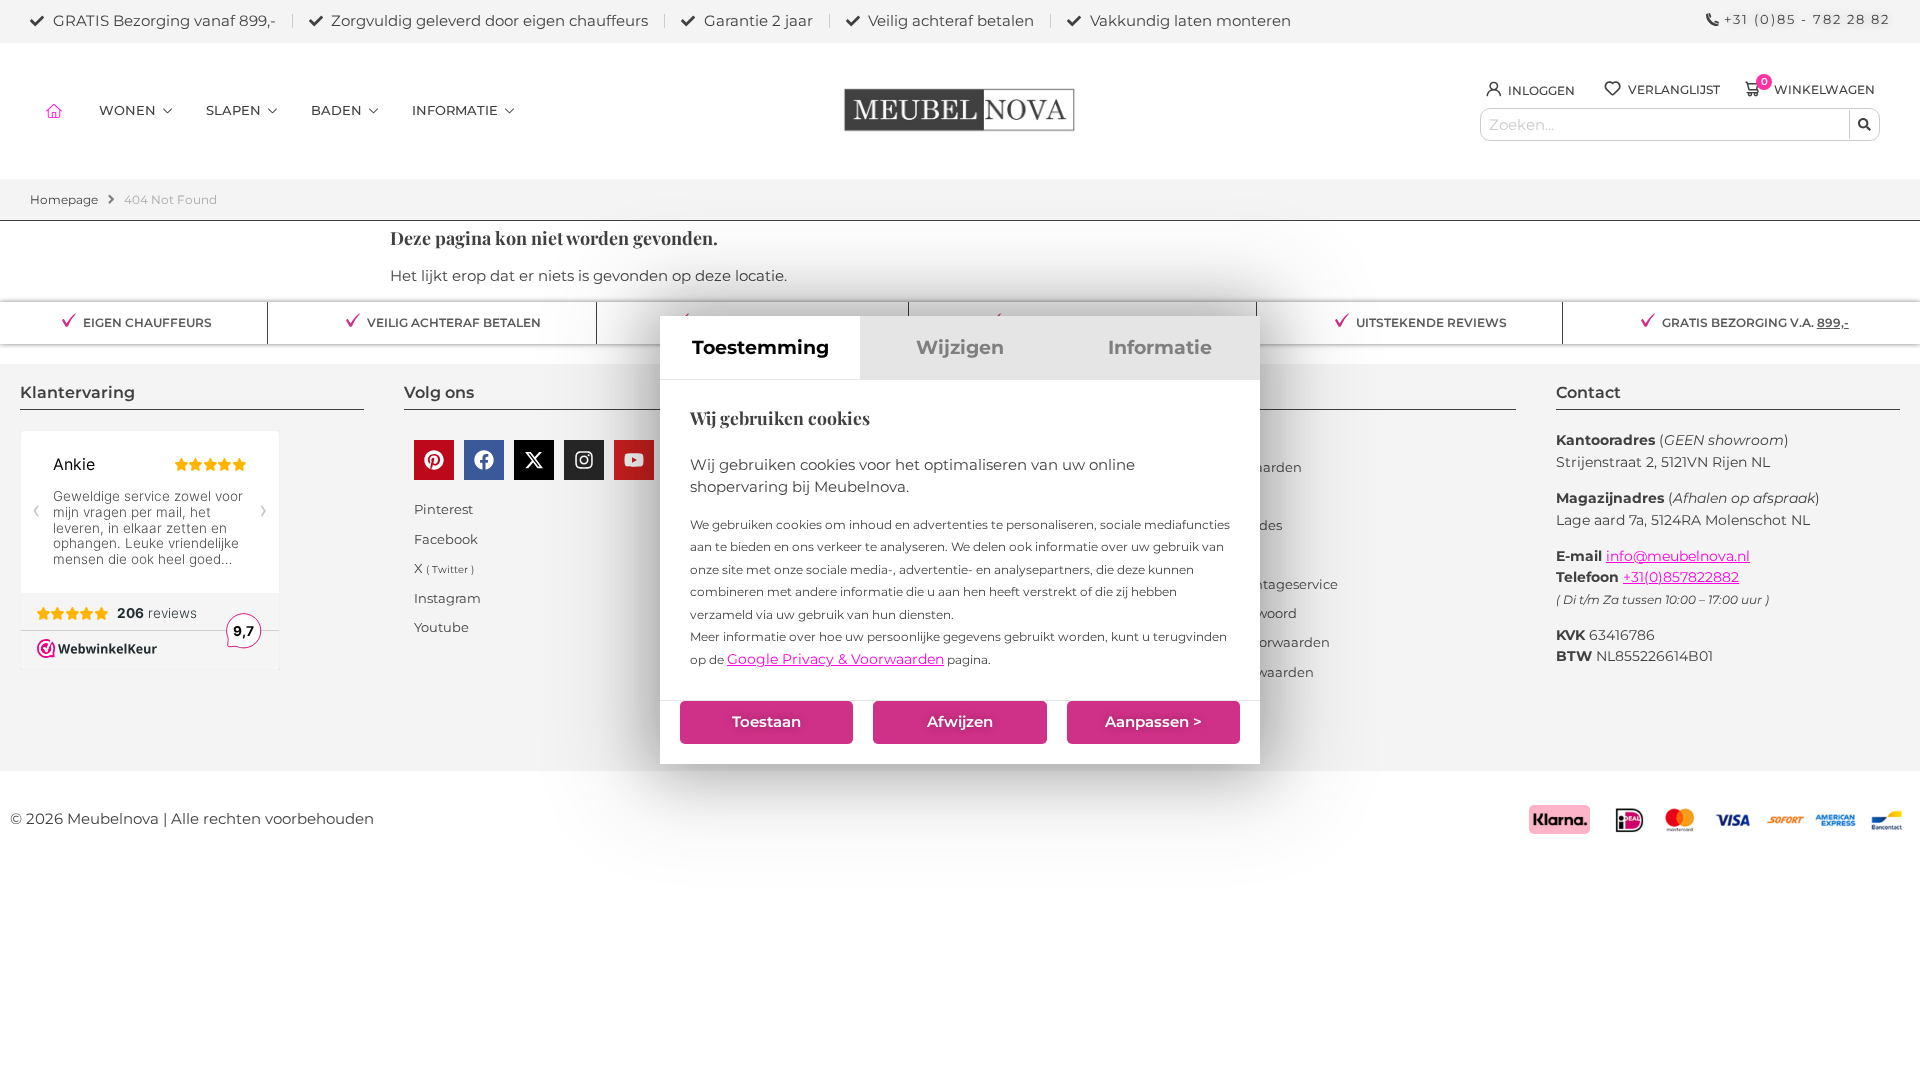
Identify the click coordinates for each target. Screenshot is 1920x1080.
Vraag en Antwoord (1234, 613)
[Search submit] (1864, 124)
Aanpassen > (1153, 721)
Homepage (64, 199)
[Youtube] (634, 460)
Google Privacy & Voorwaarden (835, 659)
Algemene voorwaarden (1251, 642)
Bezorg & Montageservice (1255, 584)
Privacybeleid (1216, 701)
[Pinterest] (434, 460)
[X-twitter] (534, 460)
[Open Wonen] (167, 111)
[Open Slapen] (272, 111)
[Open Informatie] (509, 111)
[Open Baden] (373, 111)
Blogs (1190, 437)
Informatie (1160, 347)
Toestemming (760, 347)
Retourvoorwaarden (1237, 467)
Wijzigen (960, 347)
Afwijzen (960, 721)
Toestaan (766, 721)
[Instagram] (584, 460)
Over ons (1200, 554)
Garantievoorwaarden (1243, 672)
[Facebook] (484, 460)
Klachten (1201, 496)
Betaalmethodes (1227, 525)
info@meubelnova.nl (1678, 556)
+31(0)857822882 (1681, 577)
